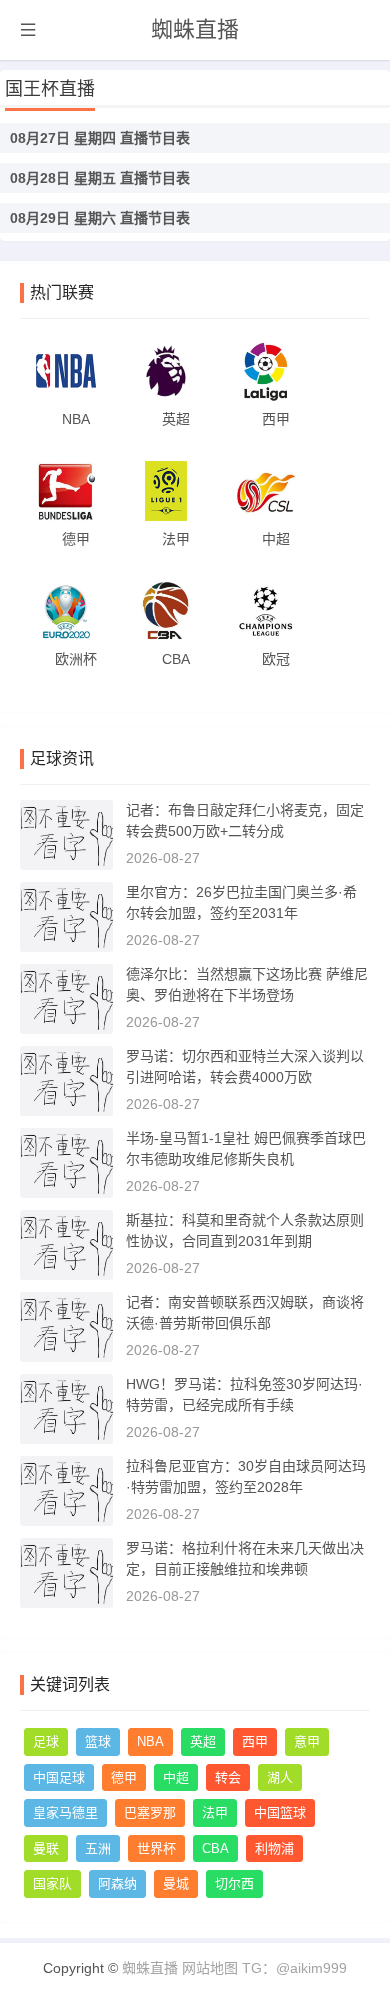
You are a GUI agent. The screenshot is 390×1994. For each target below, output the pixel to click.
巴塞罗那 (150, 1812)
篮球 (98, 1741)
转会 (228, 1777)
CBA (215, 1848)
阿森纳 (117, 1883)
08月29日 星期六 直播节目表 (100, 218)
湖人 (280, 1777)
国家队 (52, 1883)
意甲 (307, 1741)
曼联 (46, 1848)
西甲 (255, 1741)
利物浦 (274, 1848)
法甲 (215, 1812)
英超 (203, 1741)
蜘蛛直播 (195, 29)
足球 (46, 1741)
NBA (150, 1741)
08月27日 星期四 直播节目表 (100, 138)
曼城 (176, 1883)
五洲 (98, 1848)
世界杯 (156, 1848)
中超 (176, 1777)
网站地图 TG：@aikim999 (264, 1968)
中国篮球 (280, 1812)
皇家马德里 (65, 1812)
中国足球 (59, 1777)
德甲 (124, 1777)
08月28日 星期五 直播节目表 (100, 178)
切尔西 (234, 1883)
